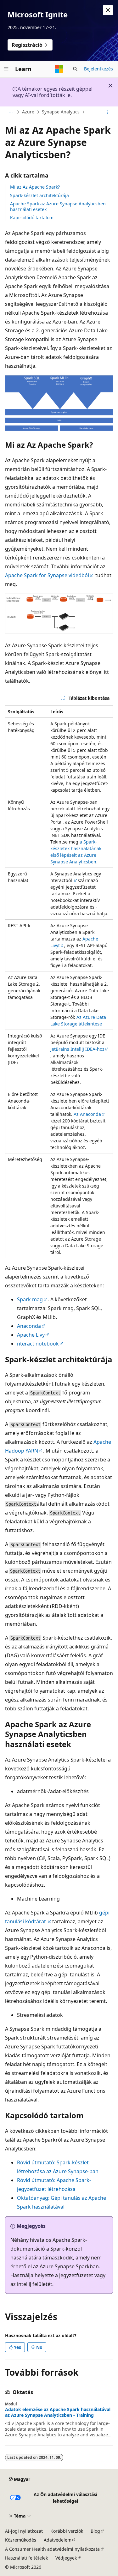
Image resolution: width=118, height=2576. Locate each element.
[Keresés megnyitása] (75, 69)
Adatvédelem (58, 2540)
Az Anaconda (87, 1114)
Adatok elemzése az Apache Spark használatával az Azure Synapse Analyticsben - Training (58, 2412)
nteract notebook (38, 1344)
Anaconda (29, 1326)
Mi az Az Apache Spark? (35, 187)
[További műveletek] (107, 112)
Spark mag (30, 1299)
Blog (95, 2531)
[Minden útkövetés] (11, 112)
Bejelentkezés (98, 69)
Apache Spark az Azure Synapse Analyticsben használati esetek (58, 206)
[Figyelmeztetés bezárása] (108, 10)
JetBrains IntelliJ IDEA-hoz (77, 1049)
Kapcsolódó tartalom (32, 218)
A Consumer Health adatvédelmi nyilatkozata (52, 2549)
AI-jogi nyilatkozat (24, 2531)
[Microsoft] (59, 69)
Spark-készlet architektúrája (39, 195)
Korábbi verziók (67, 2531)
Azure (28, 112)
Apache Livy (31, 1335)
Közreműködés (21, 2540)
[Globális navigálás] (6, 69)
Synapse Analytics (61, 112)
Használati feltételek (26, 2558)
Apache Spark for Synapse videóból (47, 575)
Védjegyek (66, 2558)
